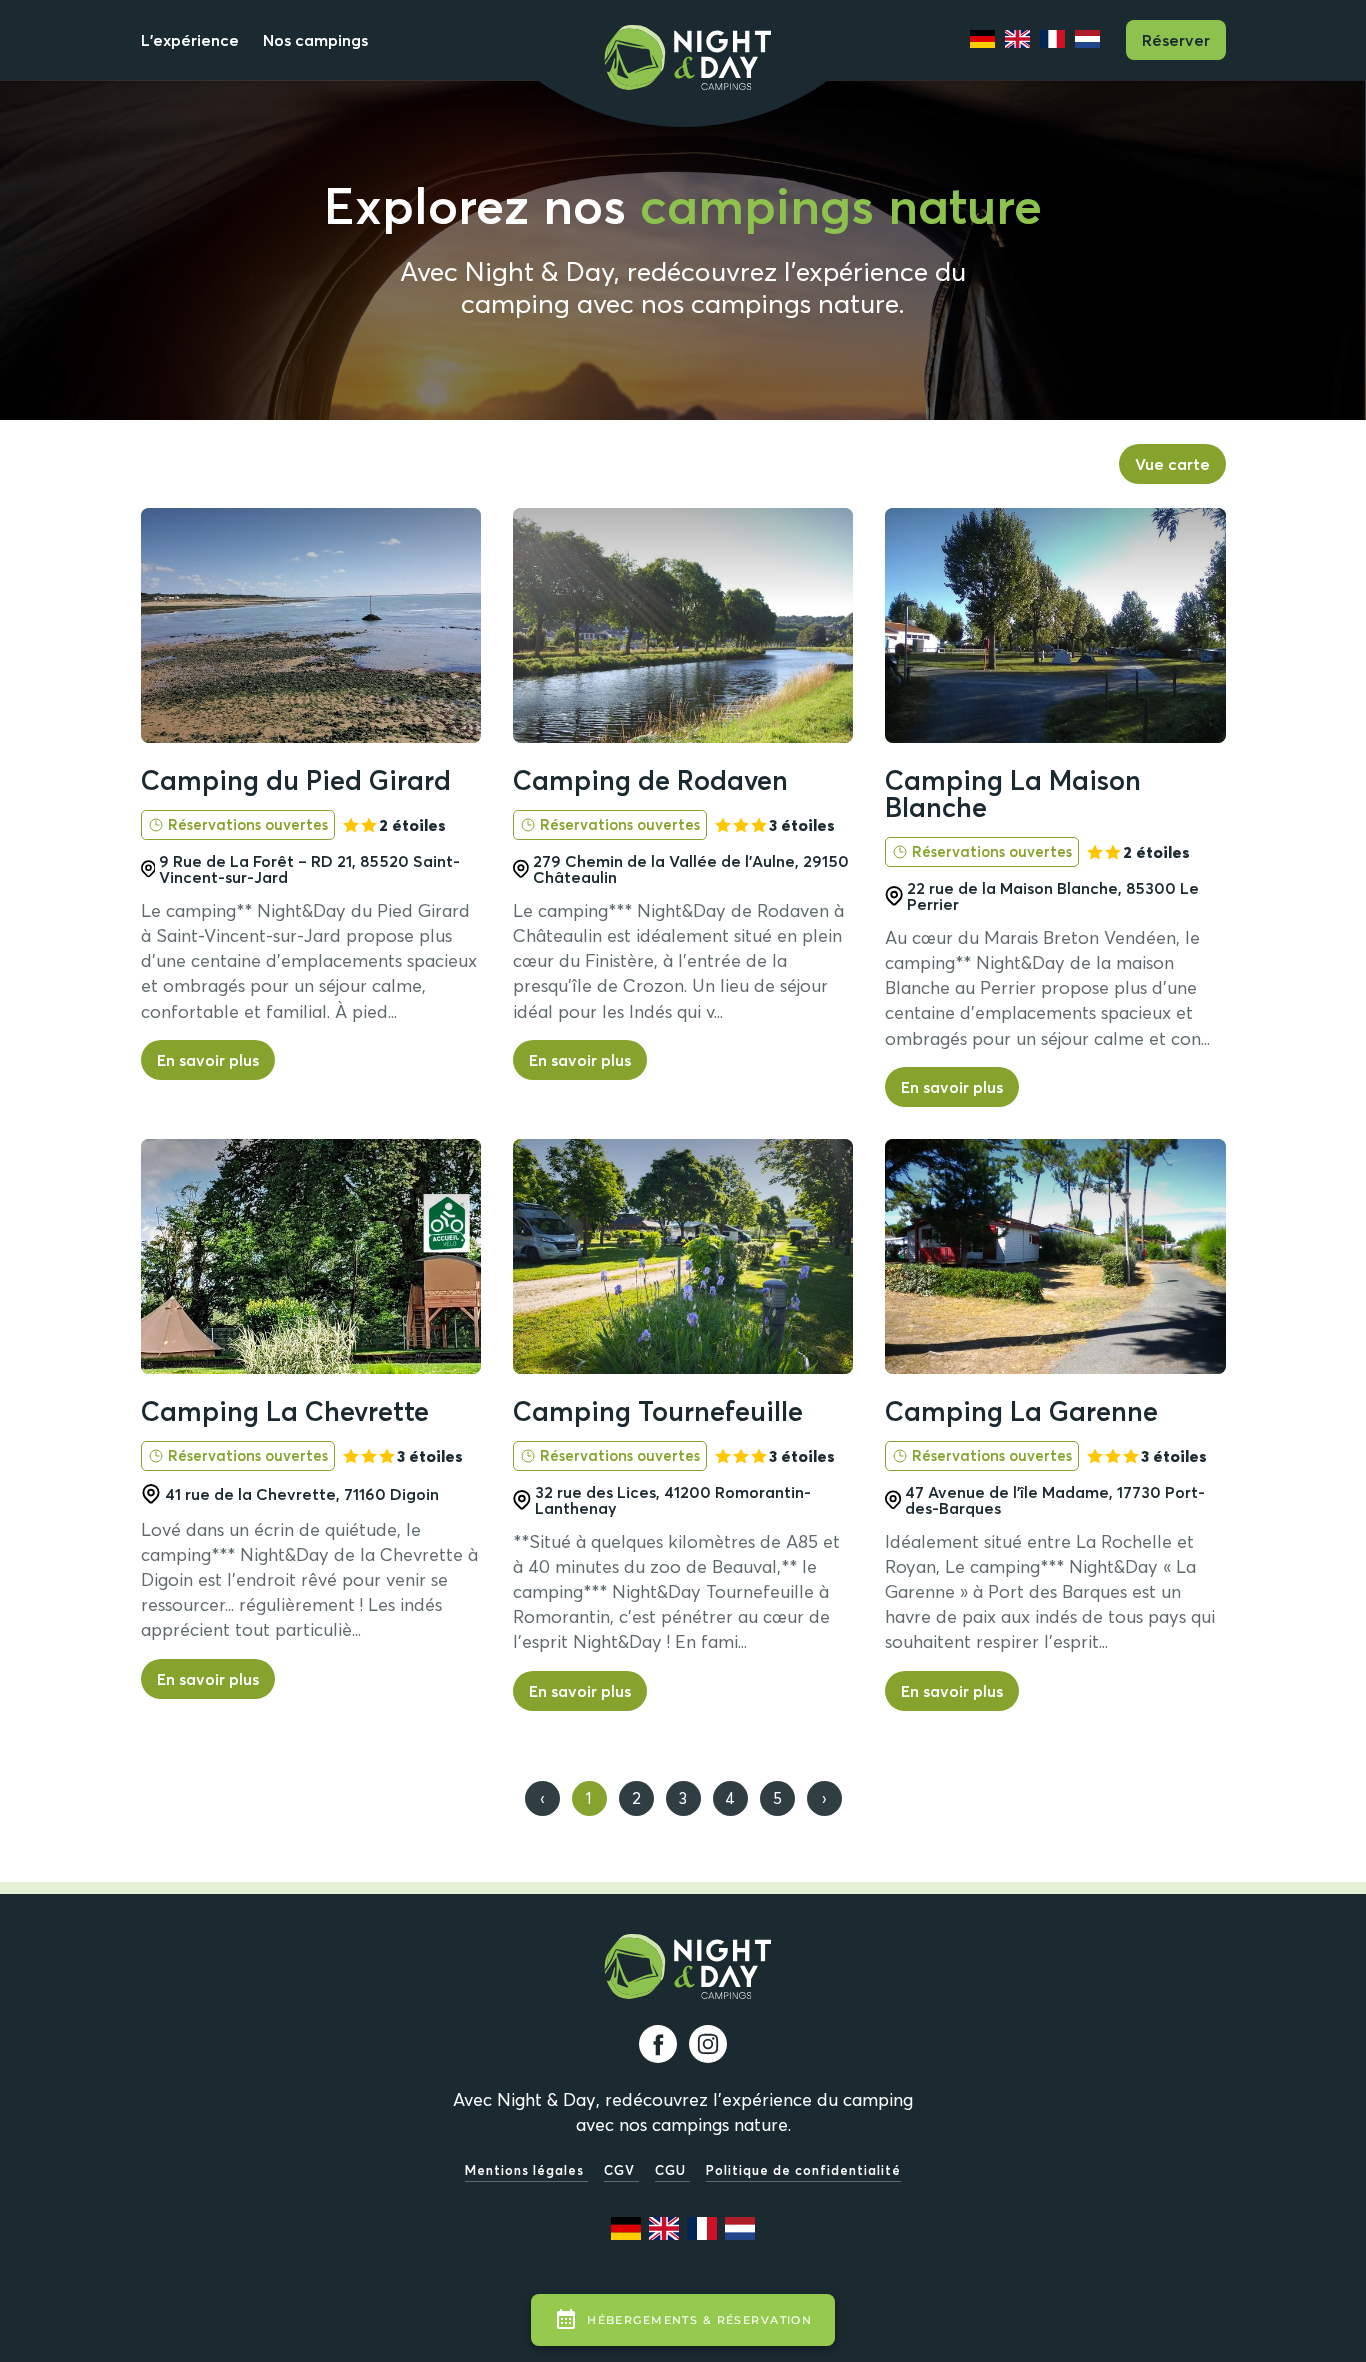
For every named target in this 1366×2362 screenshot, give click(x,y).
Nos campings (315, 40)
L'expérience (190, 40)
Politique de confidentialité (803, 2170)
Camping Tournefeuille (658, 1411)
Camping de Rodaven (650, 780)
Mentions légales (526, 2170)
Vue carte (1172, 464)
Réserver (1176, 40)
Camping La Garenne (1021, 1411)
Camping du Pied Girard (296, 780)
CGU (672, 2170)
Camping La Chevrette (285, 1411)
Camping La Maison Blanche (1013, 793)
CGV (621, 2170)
